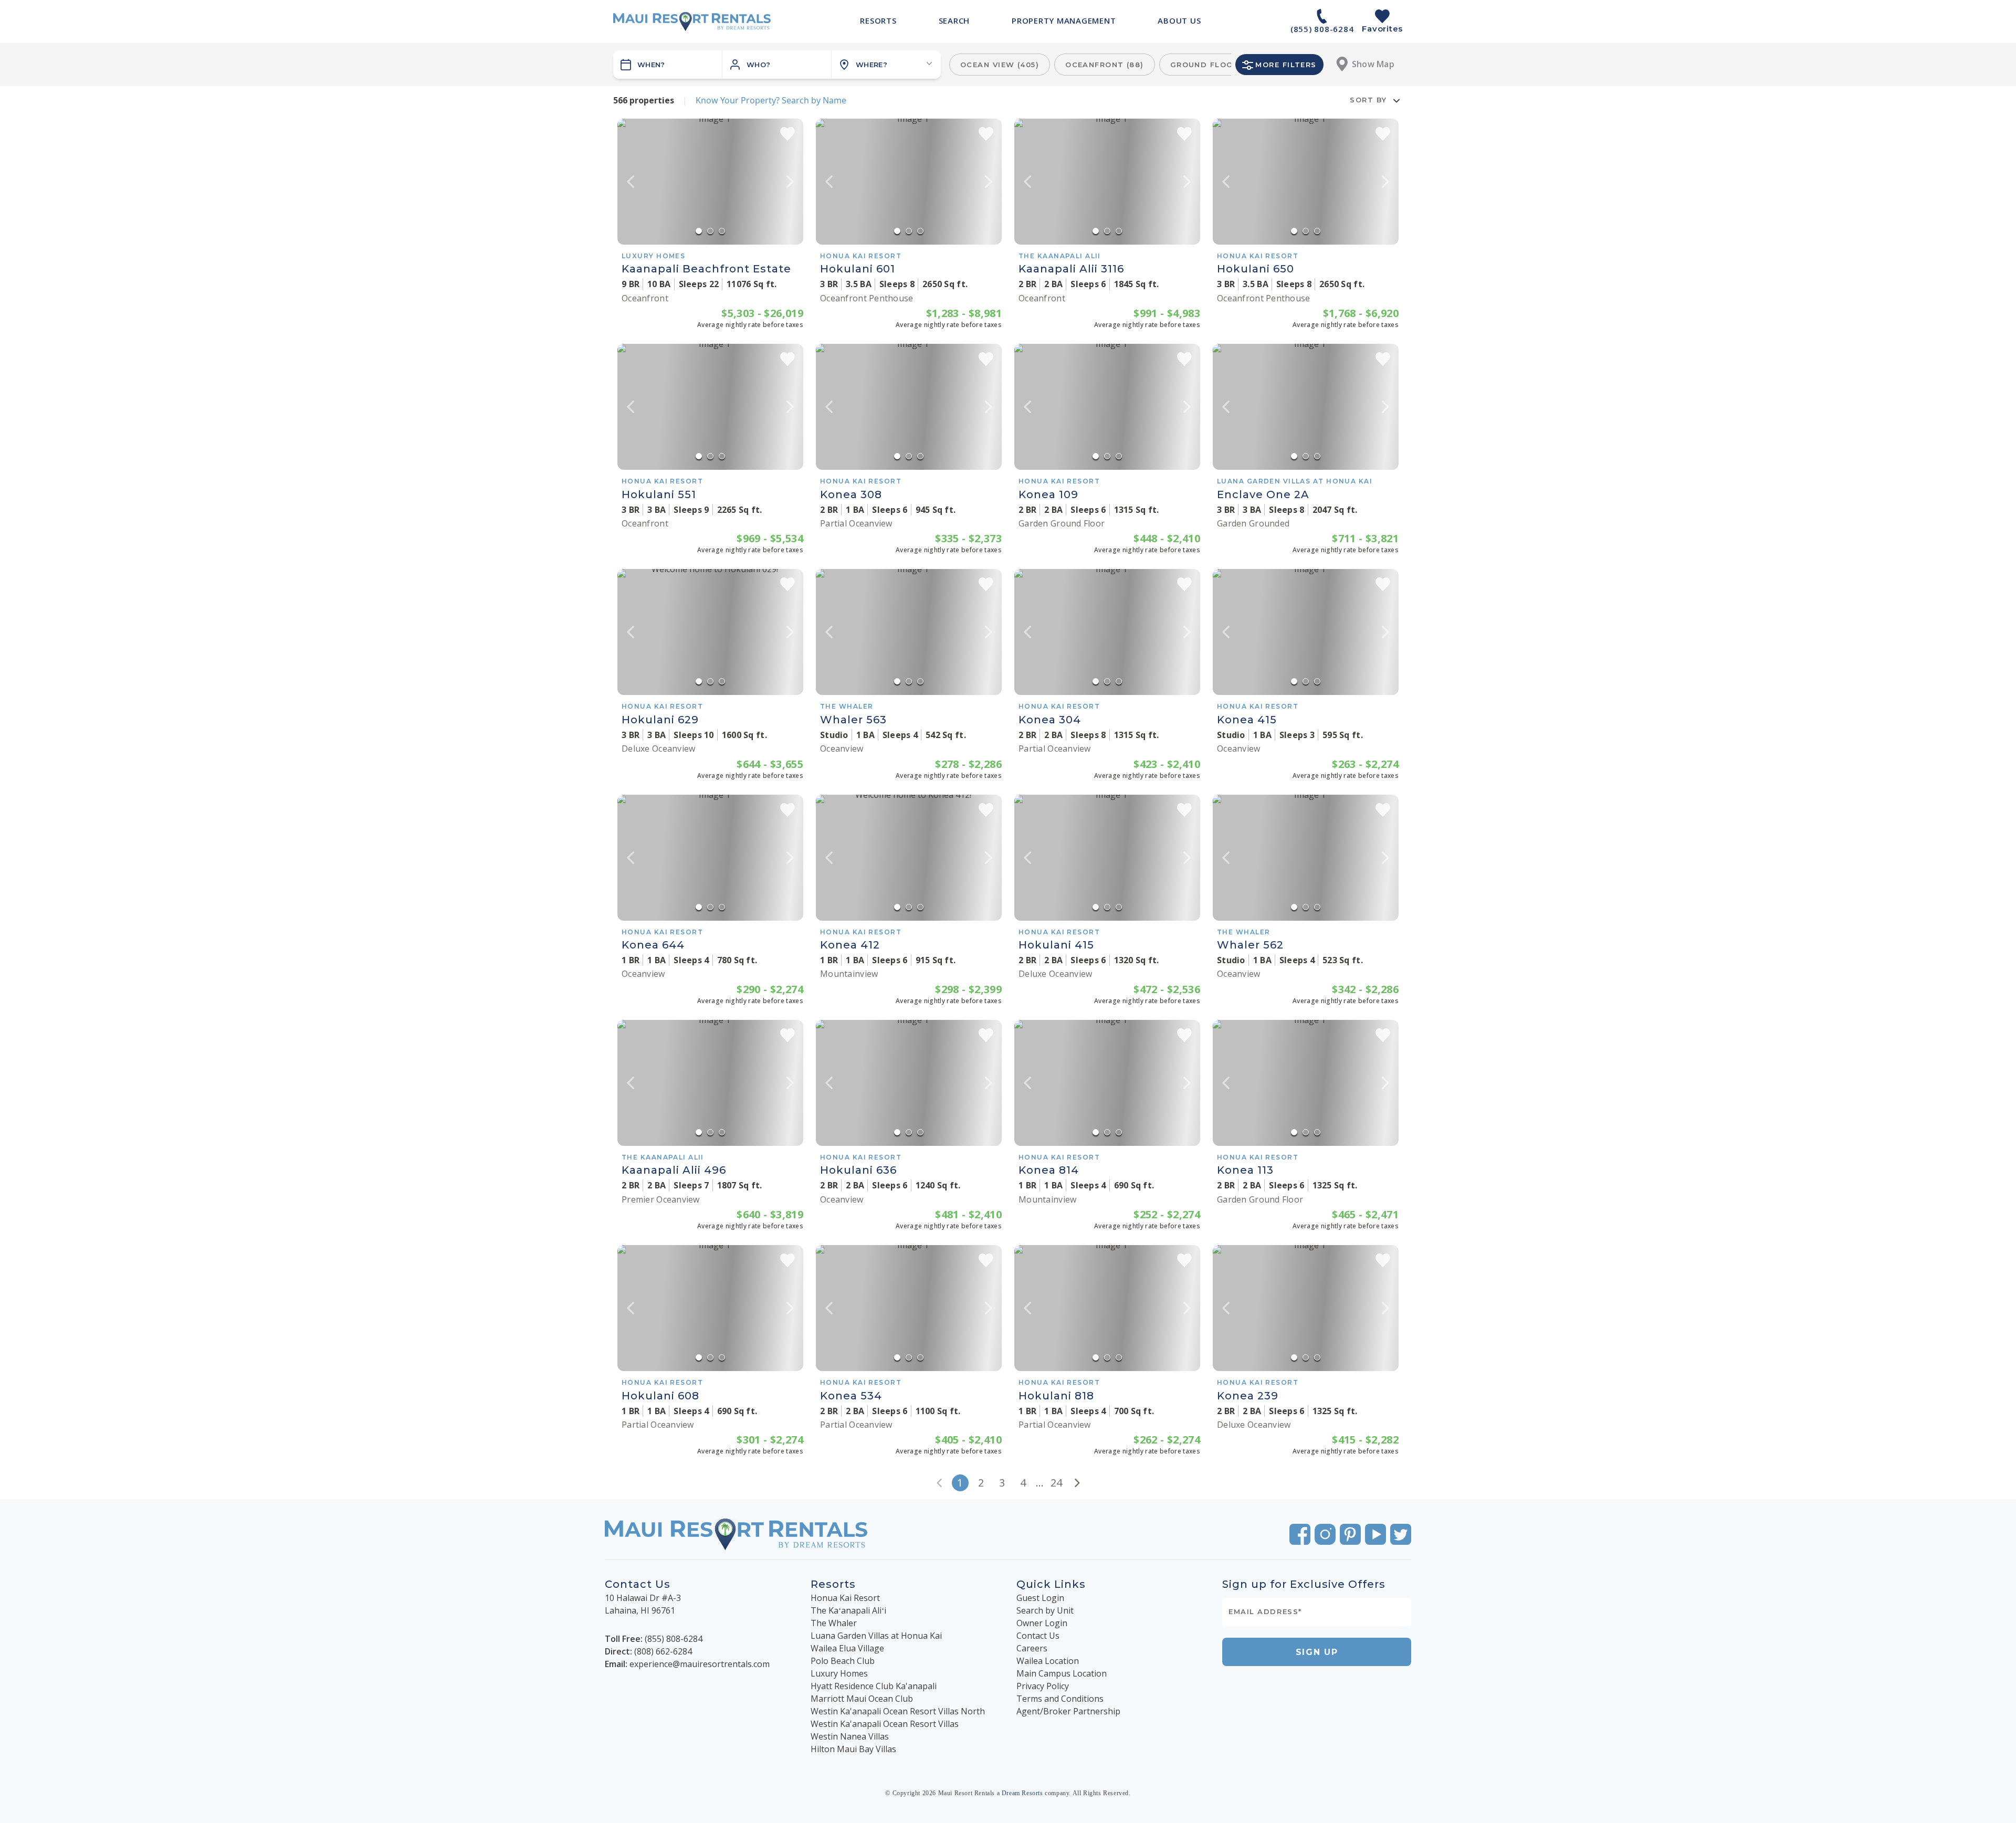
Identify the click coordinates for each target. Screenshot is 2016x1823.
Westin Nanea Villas (850, 1736)
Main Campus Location (1062, 1673)
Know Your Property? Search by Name (771, 100)
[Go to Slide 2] (710, 231)
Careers (1032, 1648)
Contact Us (1038, 1636)
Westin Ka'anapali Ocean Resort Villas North (898, 1711)
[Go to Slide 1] (699, 231)
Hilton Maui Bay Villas (853, 1749)
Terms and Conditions (1060, 1699)
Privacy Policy (1043, 1686)
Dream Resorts (1022, 1793)
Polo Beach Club (843, 1661)
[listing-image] (710, 182)
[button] (777, 65)
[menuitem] (878, 20)
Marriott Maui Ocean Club (862, 1699)
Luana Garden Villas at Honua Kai (876, 1636)
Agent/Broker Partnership (1068, 1711)
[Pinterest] (1350, 1534)
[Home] (692, 22)
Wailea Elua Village (847, 1648)
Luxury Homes (839, 1673)
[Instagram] (1325, 1534)
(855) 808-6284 (674, 1639)
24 (1056, 1483)
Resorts (833, 1584)
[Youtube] (1375, 1534)
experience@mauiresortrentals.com (700, 1664)
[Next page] (1077, 1483)
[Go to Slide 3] (722, 231)
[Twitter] (1401, 1534)
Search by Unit (1045, 1610)
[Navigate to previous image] (631, 182)
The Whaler (834, 1623)
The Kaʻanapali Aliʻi (848, 1610)
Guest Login (1040, 1598)
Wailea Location (1048, 1661)
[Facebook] (1300, 1534)
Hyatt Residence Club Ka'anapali (874, 1686)
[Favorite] (787, 134)
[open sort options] (1396, 100)
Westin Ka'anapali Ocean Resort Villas (885, 1724)
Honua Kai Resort (845, 1598)
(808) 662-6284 (663, 1651)
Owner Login (1042, 1623)
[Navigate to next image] (790, 182)
